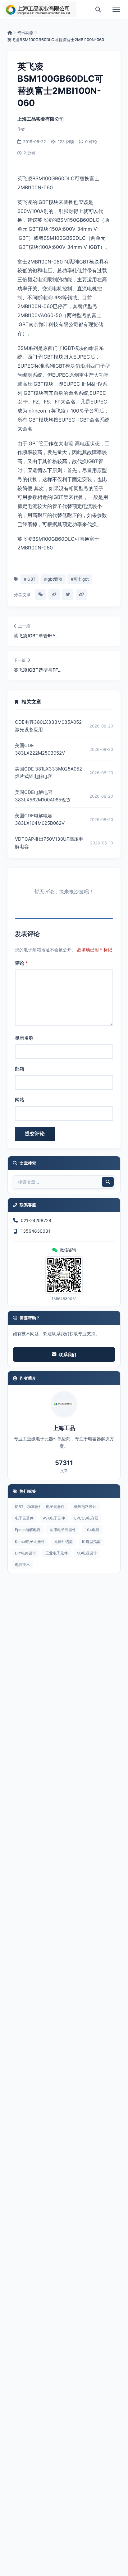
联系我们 (67, 1354)
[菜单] (116, 9)
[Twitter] (68, 595)
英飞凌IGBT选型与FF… (38, 670)
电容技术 (22, 1565)
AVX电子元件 (54, 1518)
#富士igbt (80, 579)
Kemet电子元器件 (30, 1542)
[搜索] (98, 9)
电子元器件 (24, 1518)
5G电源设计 (87, 1553)
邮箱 (20, 1069)
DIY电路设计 (25, 1553)
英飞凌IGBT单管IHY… (36, 636)
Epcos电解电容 (28, 1530)
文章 (64, 1471)
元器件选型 (63, 1542)
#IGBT (30, 579)
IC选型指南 (91, 1542)
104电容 (92, 1530)
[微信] (40, 595)
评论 (21, 963)
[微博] (54, 595)
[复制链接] (81, 595)
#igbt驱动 (53, 579)
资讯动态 (25, 32)
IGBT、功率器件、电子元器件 (40, 1507)
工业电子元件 (57, 1553)
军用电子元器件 (63, 1530)
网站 (20, 1100)
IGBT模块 (89, 262)
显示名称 (24, 1038)
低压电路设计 (85, 1507)
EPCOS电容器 (86, 1518)
